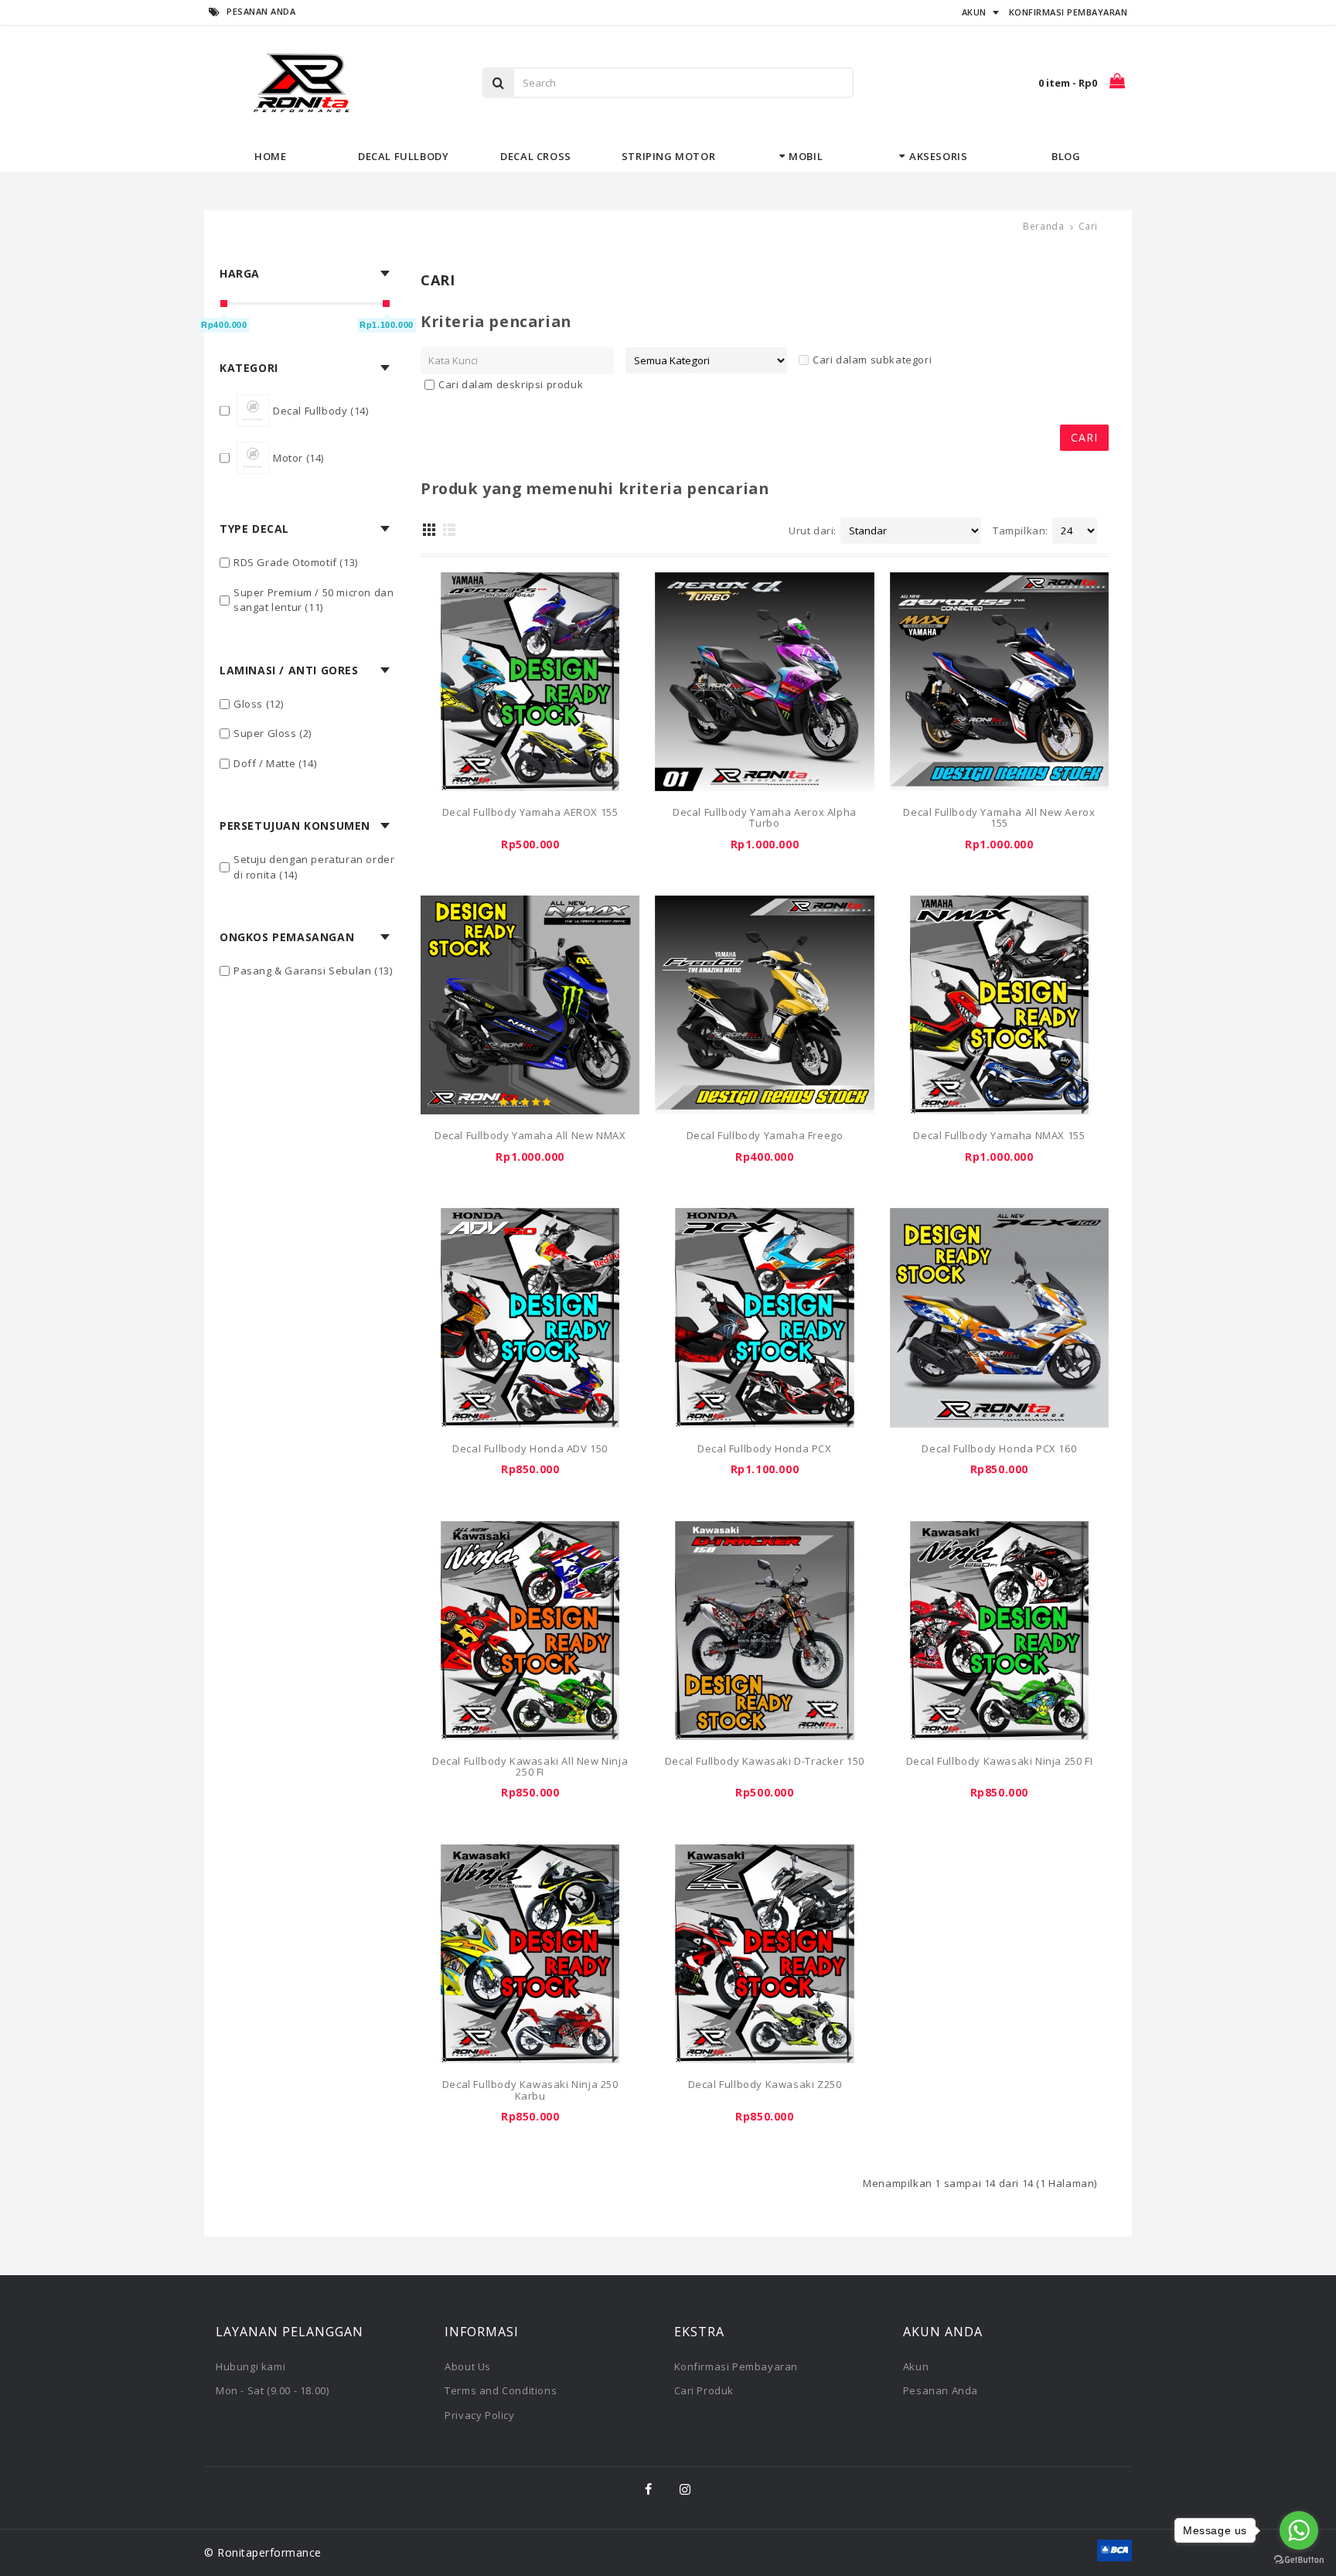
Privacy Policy (479, 2415)
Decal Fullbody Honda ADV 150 (530, 1448)
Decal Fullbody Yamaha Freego (765, 1135)
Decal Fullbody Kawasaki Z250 (765, 2084)
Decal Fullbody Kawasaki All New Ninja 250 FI (530, 1766)
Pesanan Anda (941, 2390)
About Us (468, 2366)
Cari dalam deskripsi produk (511, 384)
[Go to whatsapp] (1299, 2530)
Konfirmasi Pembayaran (736, 2366)
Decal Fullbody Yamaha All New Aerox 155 (999, 817)
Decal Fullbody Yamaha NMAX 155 (999, 1135)
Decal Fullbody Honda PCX (764, 1448)
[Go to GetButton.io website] (1299, 2560)
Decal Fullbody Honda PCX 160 (999, 1448)
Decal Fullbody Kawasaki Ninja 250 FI (1000, 1761)
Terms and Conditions (501, 2390)
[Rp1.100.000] (386, 304)
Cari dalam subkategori (872, 360)
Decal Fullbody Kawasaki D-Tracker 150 (765, 1761)
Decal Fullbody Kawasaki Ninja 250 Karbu (530, 2090)
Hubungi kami (250, 2366)
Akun (916, 2366)
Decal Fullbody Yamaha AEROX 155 (530, 812)
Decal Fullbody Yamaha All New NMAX (530, 1135)
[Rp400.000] (224, 304)
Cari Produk (704, 2390)
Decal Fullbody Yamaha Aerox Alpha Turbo (765, 817)
